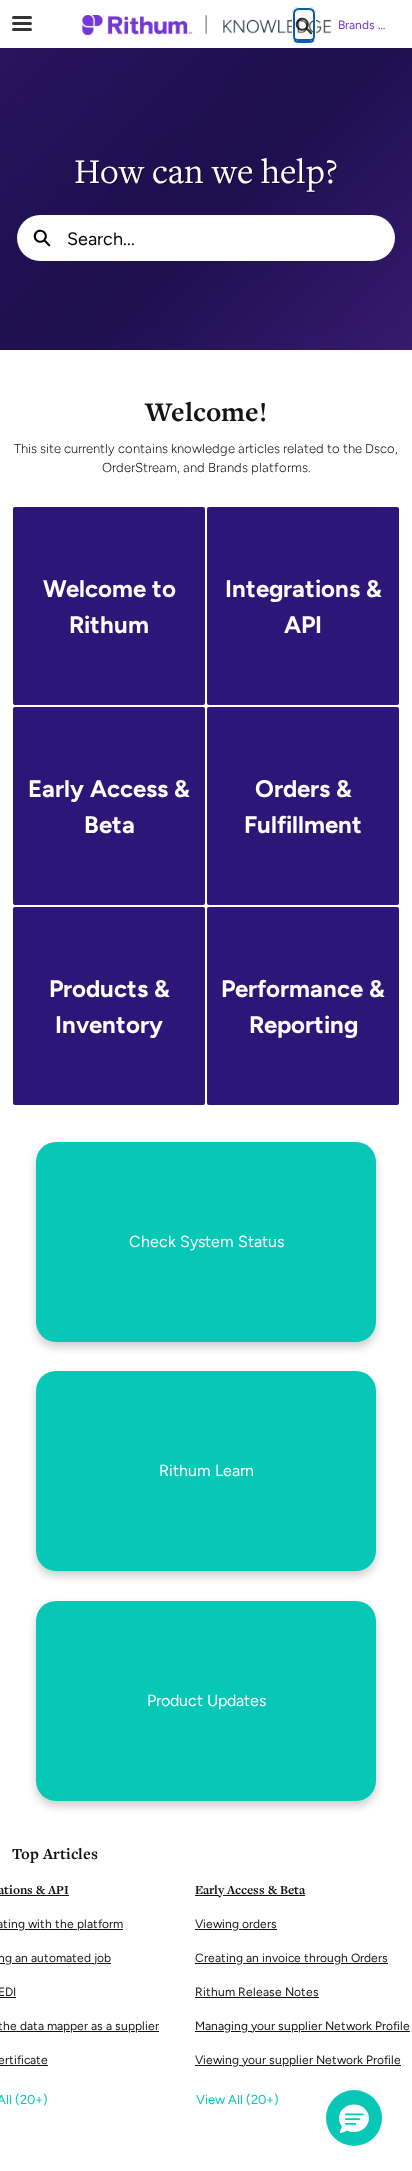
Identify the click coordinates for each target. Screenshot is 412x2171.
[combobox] (231, 238)
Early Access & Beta (250, 1889)
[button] (354, 2118)
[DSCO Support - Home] (206, 25)
